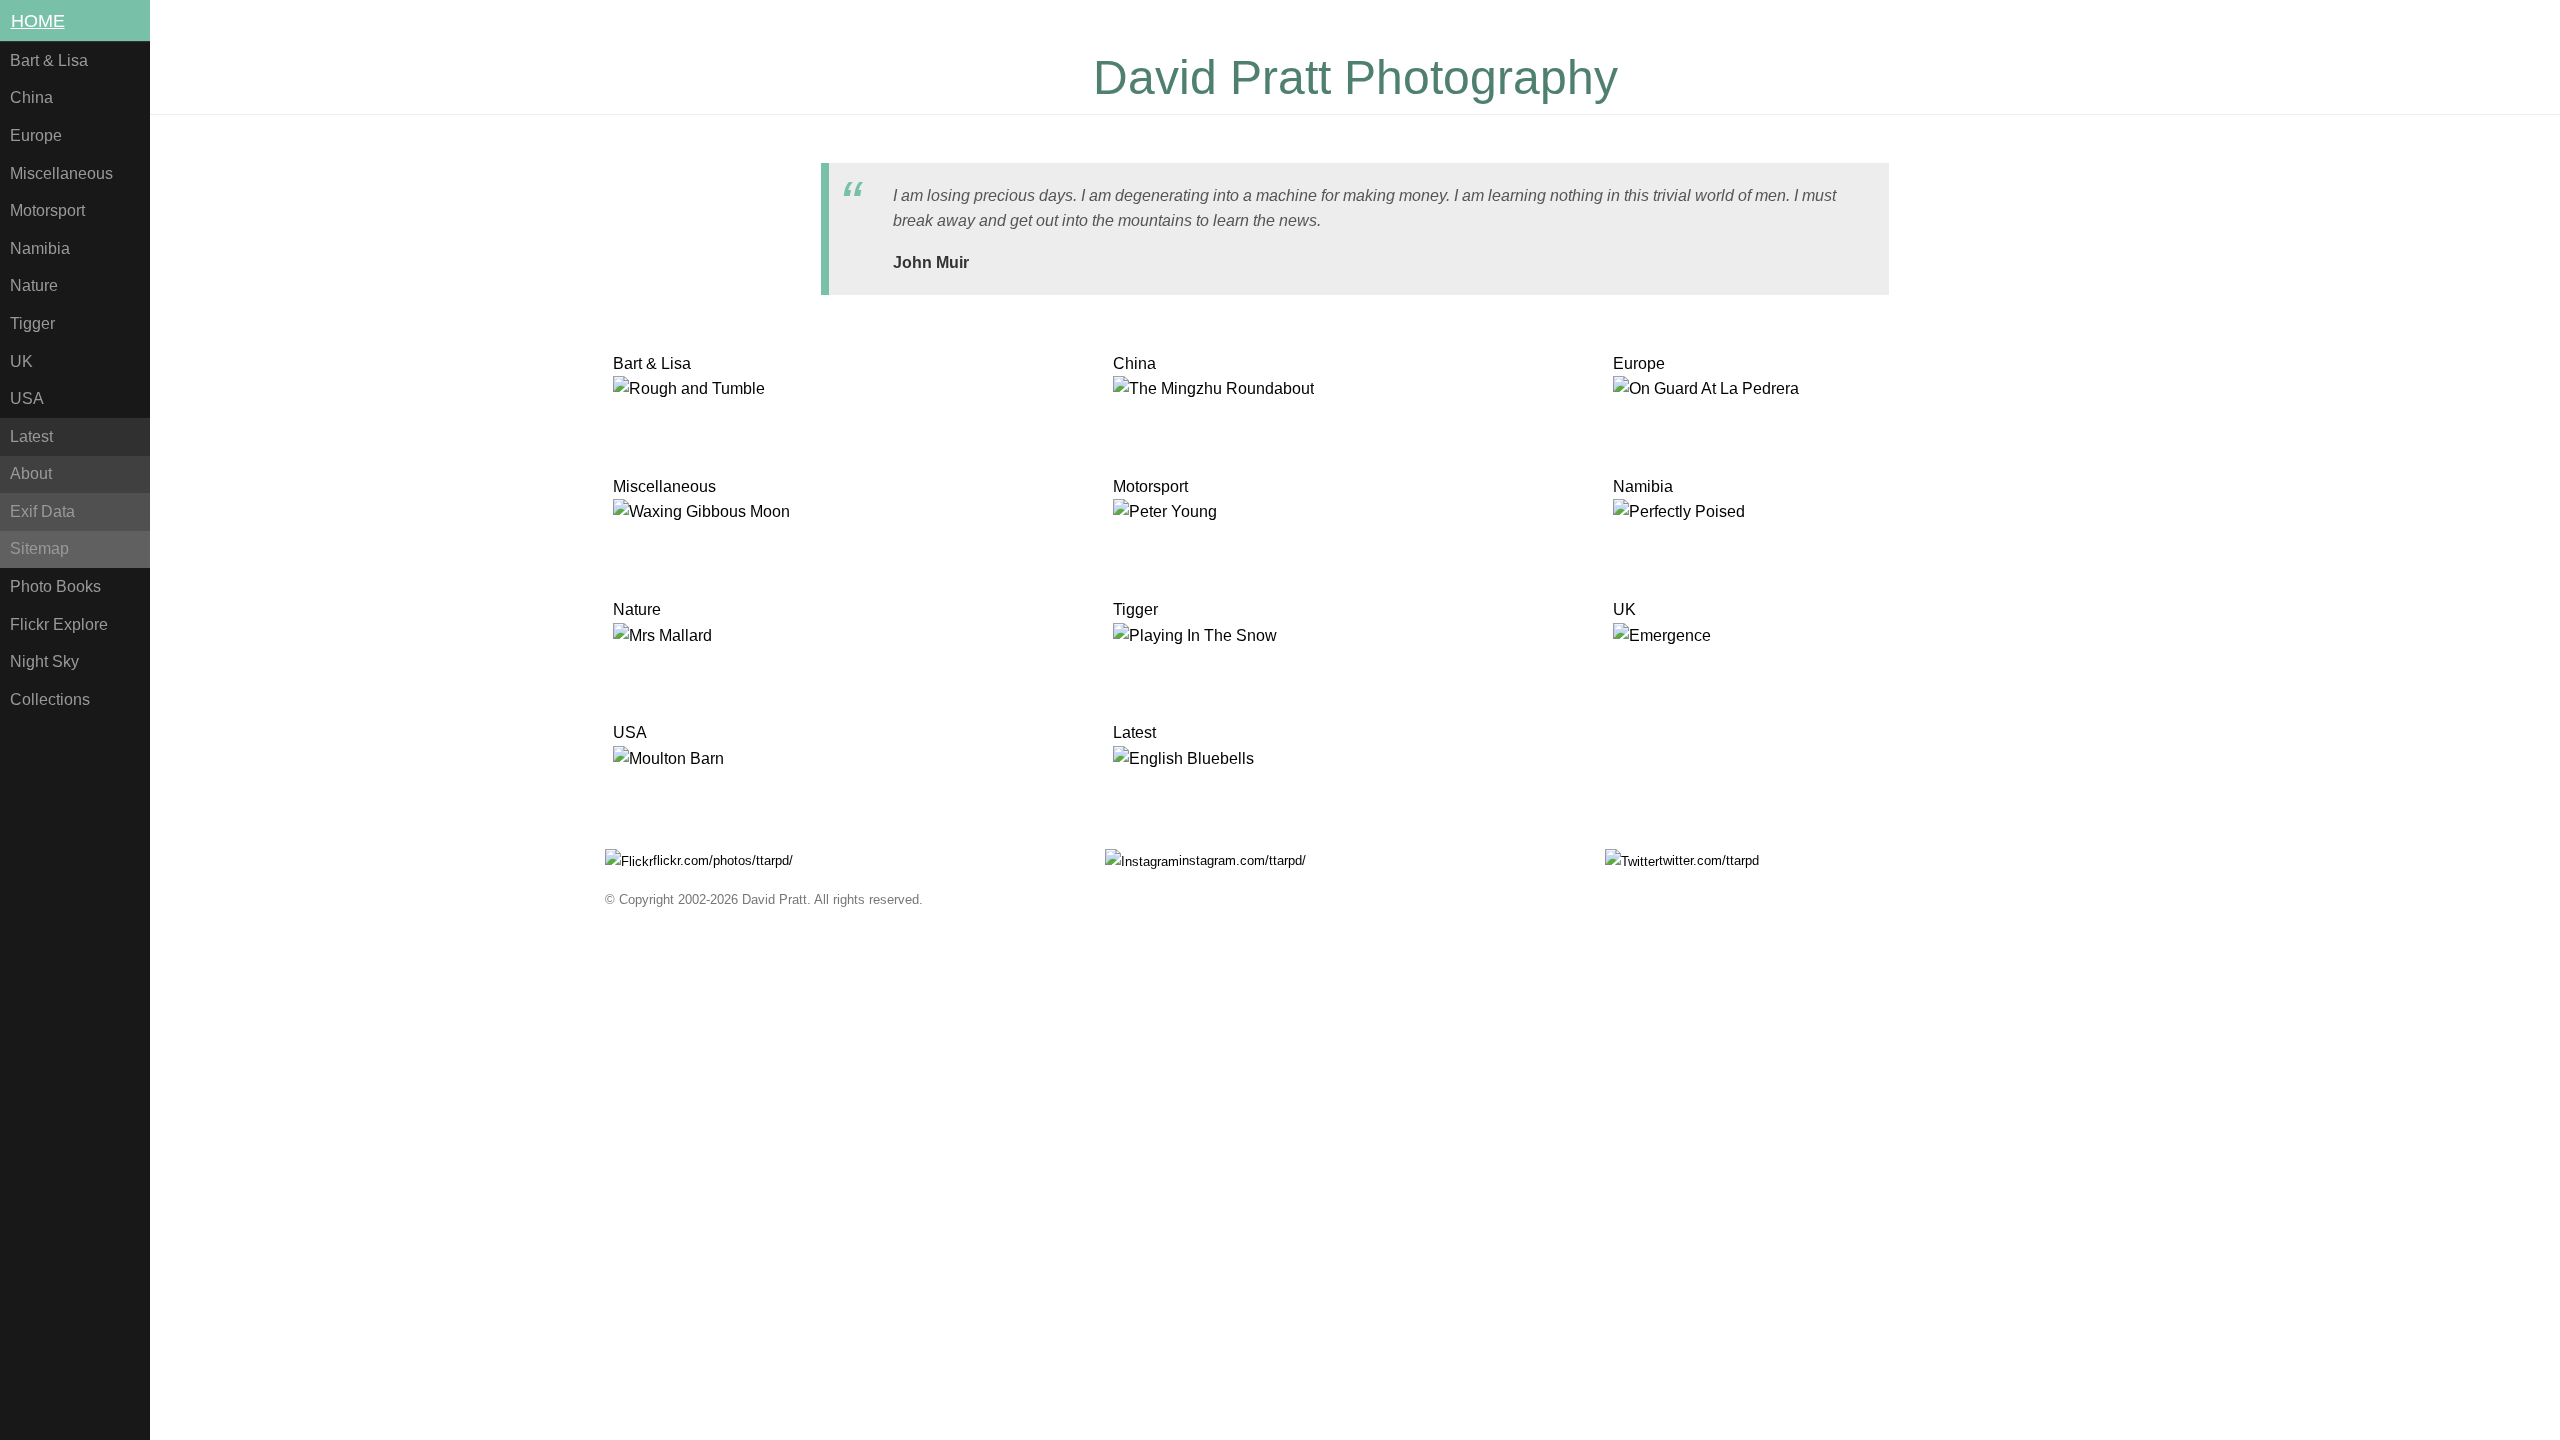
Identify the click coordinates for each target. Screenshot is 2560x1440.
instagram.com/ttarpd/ (1242, 860)
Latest (31, 436)
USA (27, 398)
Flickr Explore (59, 624)
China (31, 97)
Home (38, 21)
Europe (36, 135)
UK (21, 361)
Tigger (32, 323)
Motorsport (47, 210)
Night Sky (44, 661)
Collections (50, 699)
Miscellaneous (61, 173)
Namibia (40, 248)
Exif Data (42, 511)
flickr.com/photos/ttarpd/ (723, 860)
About (31, 473)
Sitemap (39, 548)
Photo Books (55, 586)
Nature (34, 285)
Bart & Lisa (49, 60)
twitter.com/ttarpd (1709, 860)
